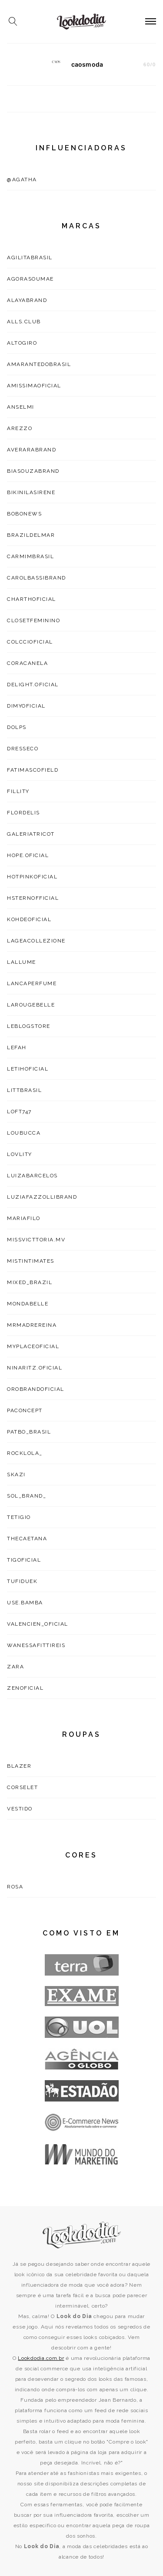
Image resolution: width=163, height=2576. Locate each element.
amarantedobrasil (39, 364)
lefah (17, 1047)
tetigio (19, 1517)
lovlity (20, 1154)
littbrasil (24, 1090)
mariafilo (24, 1218)
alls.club (24, 322)
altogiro (22, 343)
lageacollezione (36, 941)
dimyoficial (26, 706)
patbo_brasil (29, 1432)
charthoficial (32, 599)
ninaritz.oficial (35, 1368)
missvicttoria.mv (36, 1240)
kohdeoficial (29, 919)
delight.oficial (33, 685)
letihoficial (28, 1069)
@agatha (22, 180)
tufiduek (22, 1581)
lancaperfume (32, 983)
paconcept (25, 1410)
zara (15, 1667)
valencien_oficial (38, 1624)
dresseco (23, 749)
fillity (18, 791)
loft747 (19, 1112)
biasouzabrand (33, 471)
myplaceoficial (33, 1346)
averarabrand (32, 450)
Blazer (19, 1766)
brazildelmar (31, 535)
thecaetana (27, 1539)
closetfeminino (33, 620)
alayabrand (27, 300)
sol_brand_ (27, 1496)
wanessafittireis (36, 1645)
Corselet (22, 1787)
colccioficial (30, 642)
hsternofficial (33, 898)
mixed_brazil (30, 1282)
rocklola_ (25, 1453)
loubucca (24, 1133)
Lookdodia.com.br (41, 2358)
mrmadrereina (32, 1325)
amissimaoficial (34, 386)
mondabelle (28, 1304)
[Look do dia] (82, 2235)
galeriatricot (31, 834)
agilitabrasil (30, 258)
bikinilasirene (31, 492)
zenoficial (25, 1688)
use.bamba (25, 1603)
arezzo (20, 428)
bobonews (24, 514)
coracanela (27, 663)
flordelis (23, 813)
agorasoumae (30, 279)
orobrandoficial (36, 1389)
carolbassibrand (37, 578)
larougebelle (31, 1005)
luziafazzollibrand (42, 1197)
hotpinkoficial (32, 877)
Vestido (20, 1809)
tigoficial (24, 1560)
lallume (22, 962)
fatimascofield (33, 770)
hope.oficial (28, 855)
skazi (16, 1474)
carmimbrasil (30, 556)
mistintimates (31, 1261)
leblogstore (29, 1026)
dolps (17, 727)
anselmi (21, 407)
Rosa (15, 1887)
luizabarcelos (32, 1176)
